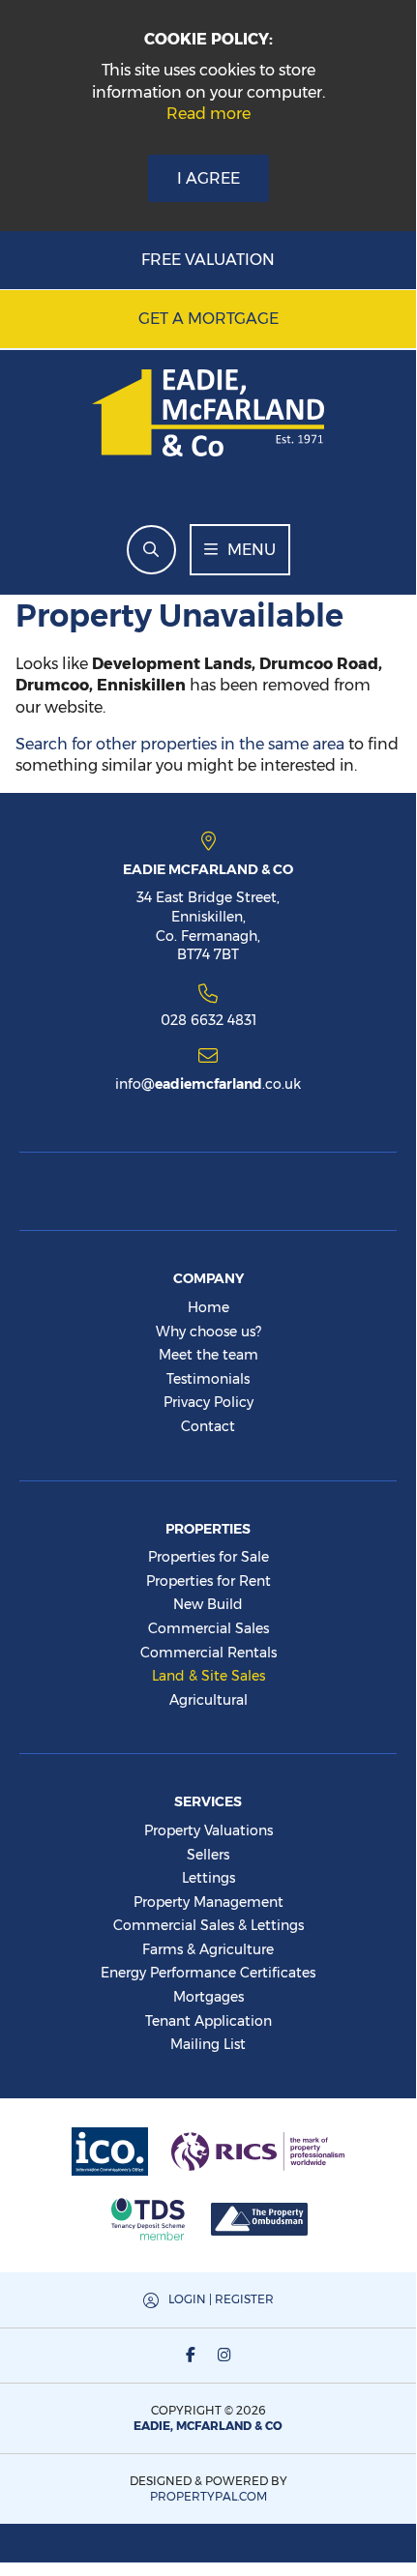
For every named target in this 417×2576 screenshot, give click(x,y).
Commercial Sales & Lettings (208, 1925)
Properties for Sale (208, 1557)
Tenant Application (208, 2021)
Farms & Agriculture (208, 1949)
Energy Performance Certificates (208, 1973)
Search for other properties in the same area (180, 744)
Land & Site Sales (208, 1676)
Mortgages (208, 1997)
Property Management (208, 1902)
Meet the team (208, 1355)
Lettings (208, 1878)
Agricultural (208, 1700)
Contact (208, 1426)
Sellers (208, 1855)
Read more (208, 114)
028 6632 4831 (208, 1019)
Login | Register (221, 2299)
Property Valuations (208, 1830)
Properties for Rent (208, 1581)
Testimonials (208, 1379)
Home (208, 1307)
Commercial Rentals (208, 1653)
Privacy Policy (208, 1402)
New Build (208, 1604)
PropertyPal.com (208, 2496)
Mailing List (208, 2044)
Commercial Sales (208, 1628)
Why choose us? (208, 1332)
